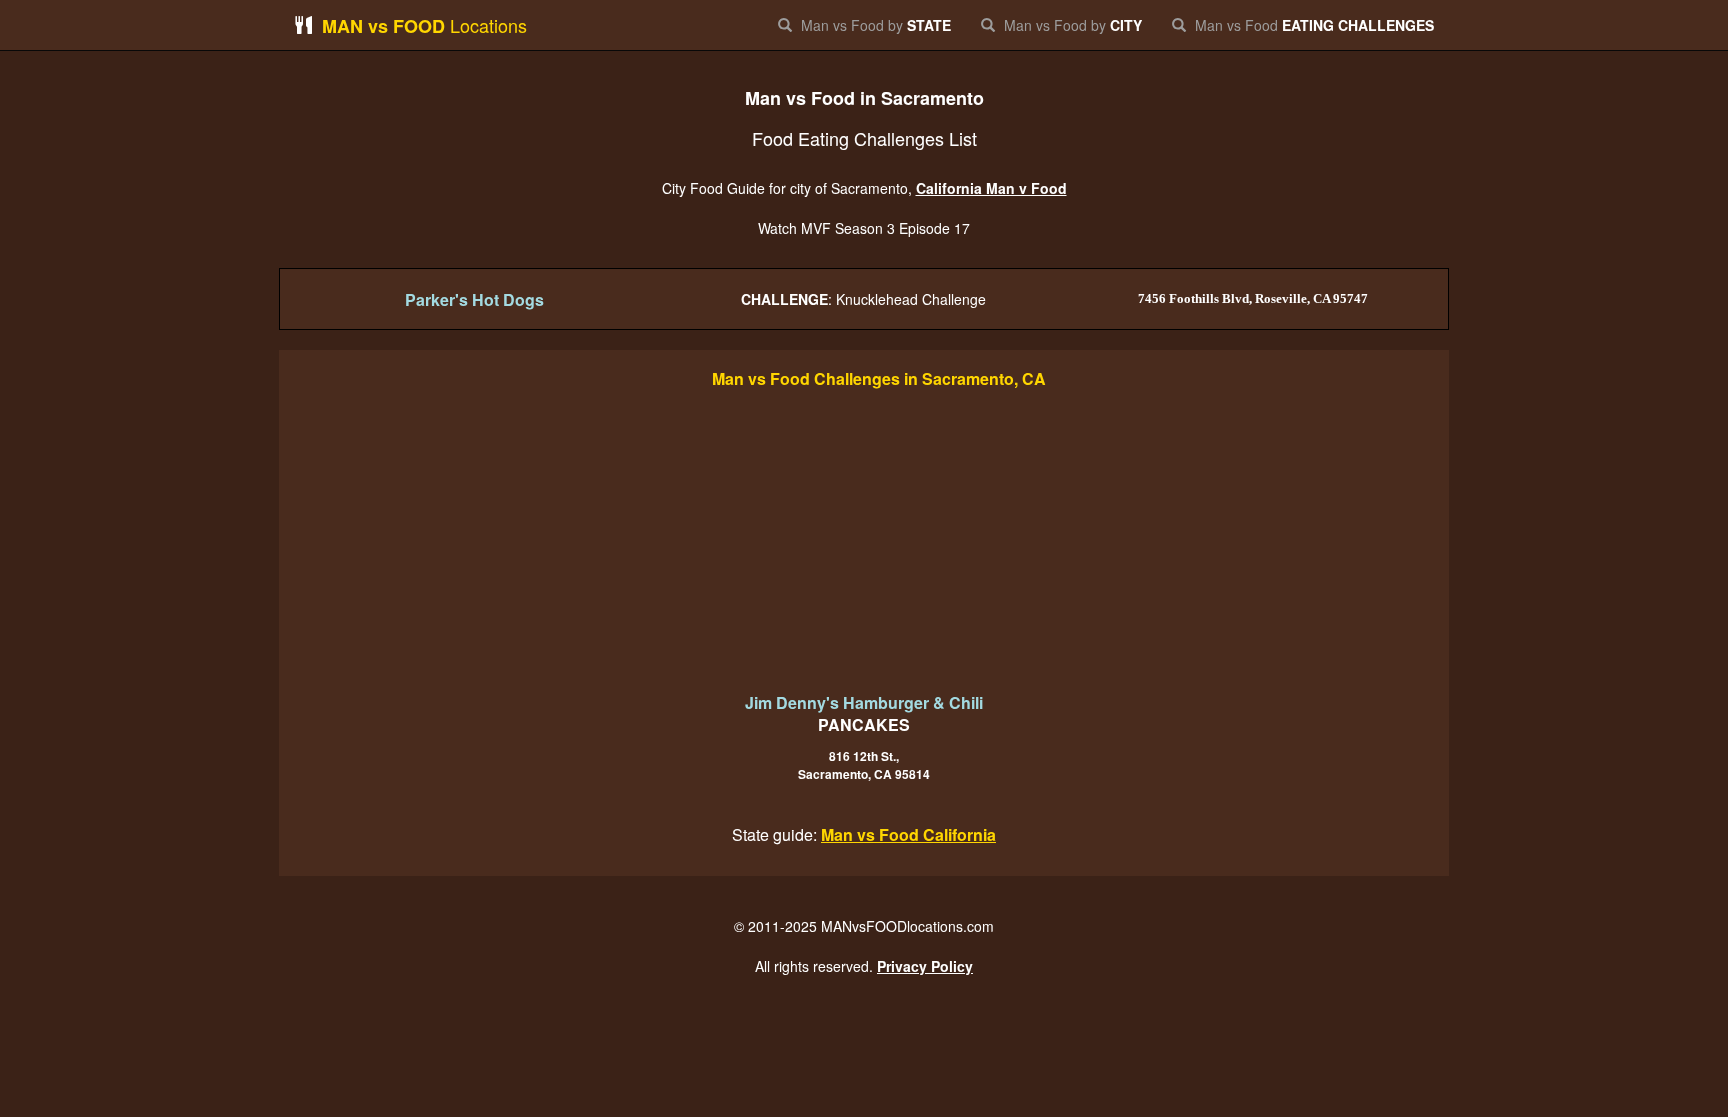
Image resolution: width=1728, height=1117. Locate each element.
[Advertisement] (864, 543)
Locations (424, 25)
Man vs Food (1312, 25)
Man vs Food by (874, 25)
